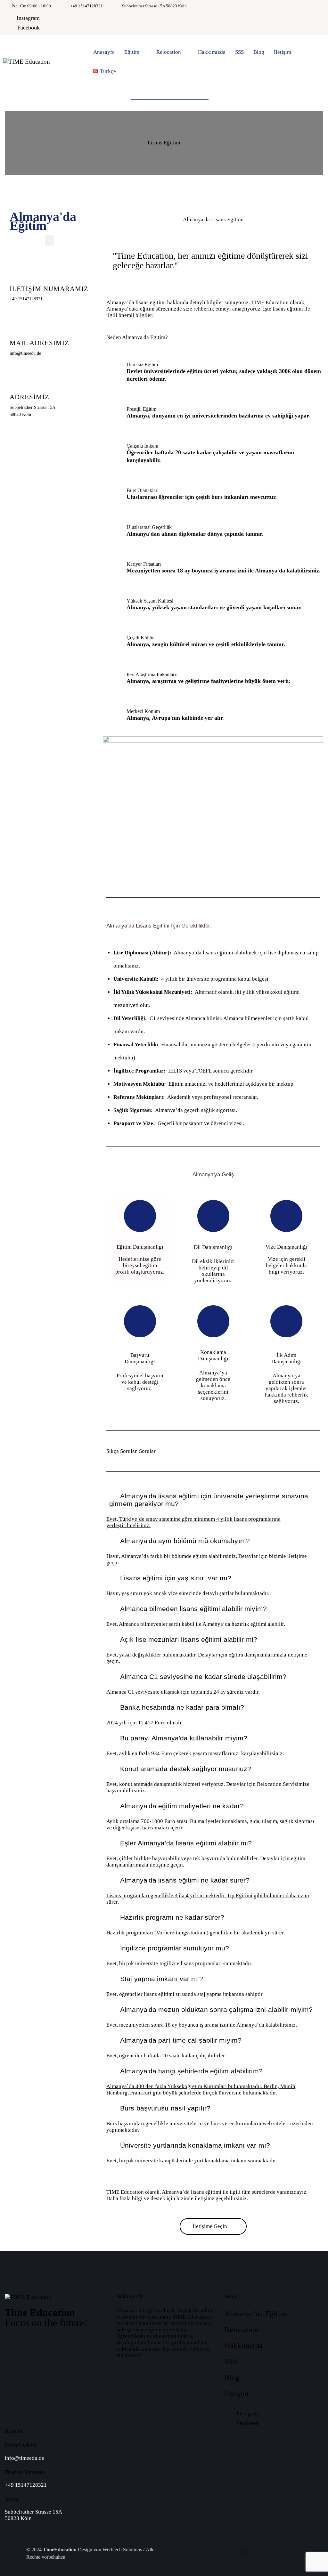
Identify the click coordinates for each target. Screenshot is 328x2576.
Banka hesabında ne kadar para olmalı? (182, 1707)
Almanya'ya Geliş (213, 1175)
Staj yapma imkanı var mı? (162, 1979)
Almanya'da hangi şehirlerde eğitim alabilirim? (191, 2071)
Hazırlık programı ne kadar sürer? (172, 1917)
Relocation (169, 52)
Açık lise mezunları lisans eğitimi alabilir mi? (189, 1639)
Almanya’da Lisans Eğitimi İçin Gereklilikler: (159, 926)
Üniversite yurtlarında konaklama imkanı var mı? (195, 2145)
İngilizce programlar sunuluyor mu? (175, 1948)
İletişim (283, 52)
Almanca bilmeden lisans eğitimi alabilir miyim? (193, 1609)
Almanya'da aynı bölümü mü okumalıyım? (185, 1541)
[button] (49, 240)
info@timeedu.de (25, 2458)
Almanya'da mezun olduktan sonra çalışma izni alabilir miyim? (216, 2009)
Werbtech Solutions (122, 2550)
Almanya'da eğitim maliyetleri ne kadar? (182, 1806)
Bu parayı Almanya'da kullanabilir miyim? (184, 1738)
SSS (239, 52)
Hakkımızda (212, 52)
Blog (259, 52)
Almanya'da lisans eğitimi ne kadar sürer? (185, 1880)
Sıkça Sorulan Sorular (131, 1451)
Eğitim (132, 52)
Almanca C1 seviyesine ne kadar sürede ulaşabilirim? (203, 1677)
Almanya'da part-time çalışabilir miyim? (181, 2040)
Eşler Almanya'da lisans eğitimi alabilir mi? (186, 1843)
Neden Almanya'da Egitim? (137, 337)
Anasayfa (104, 52)
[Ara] (225, 95)
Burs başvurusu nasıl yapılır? (165, 2108)
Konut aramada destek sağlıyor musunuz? (186, 1769)
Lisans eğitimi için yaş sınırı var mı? (176, 1578)
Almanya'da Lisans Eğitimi (213, 219)
